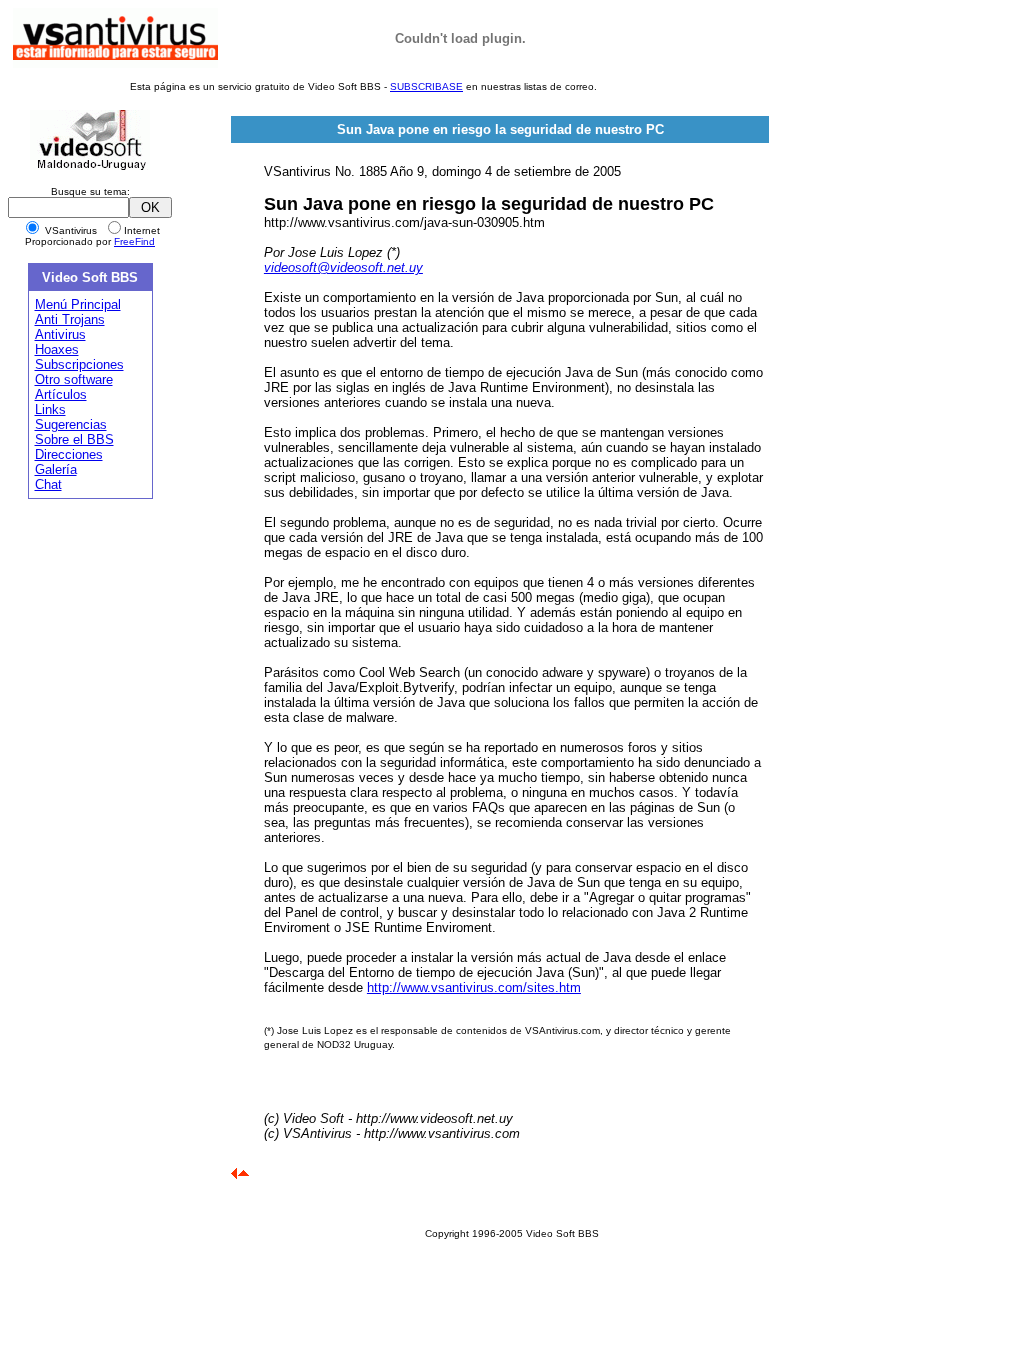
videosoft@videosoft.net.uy (343, 267)
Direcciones (69, 454)
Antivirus (60, 334)
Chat (48, 484)
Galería (56, 469)
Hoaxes (57, 349)
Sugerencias (71, 424)
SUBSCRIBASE (426, 86)
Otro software (74, 379)
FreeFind (134, 241)
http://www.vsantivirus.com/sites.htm (474, 987)
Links (50, 409)
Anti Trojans (70, 319)
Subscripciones (79, 364)
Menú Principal (78, 304)
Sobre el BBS (74, 439)
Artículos (61, 394)
